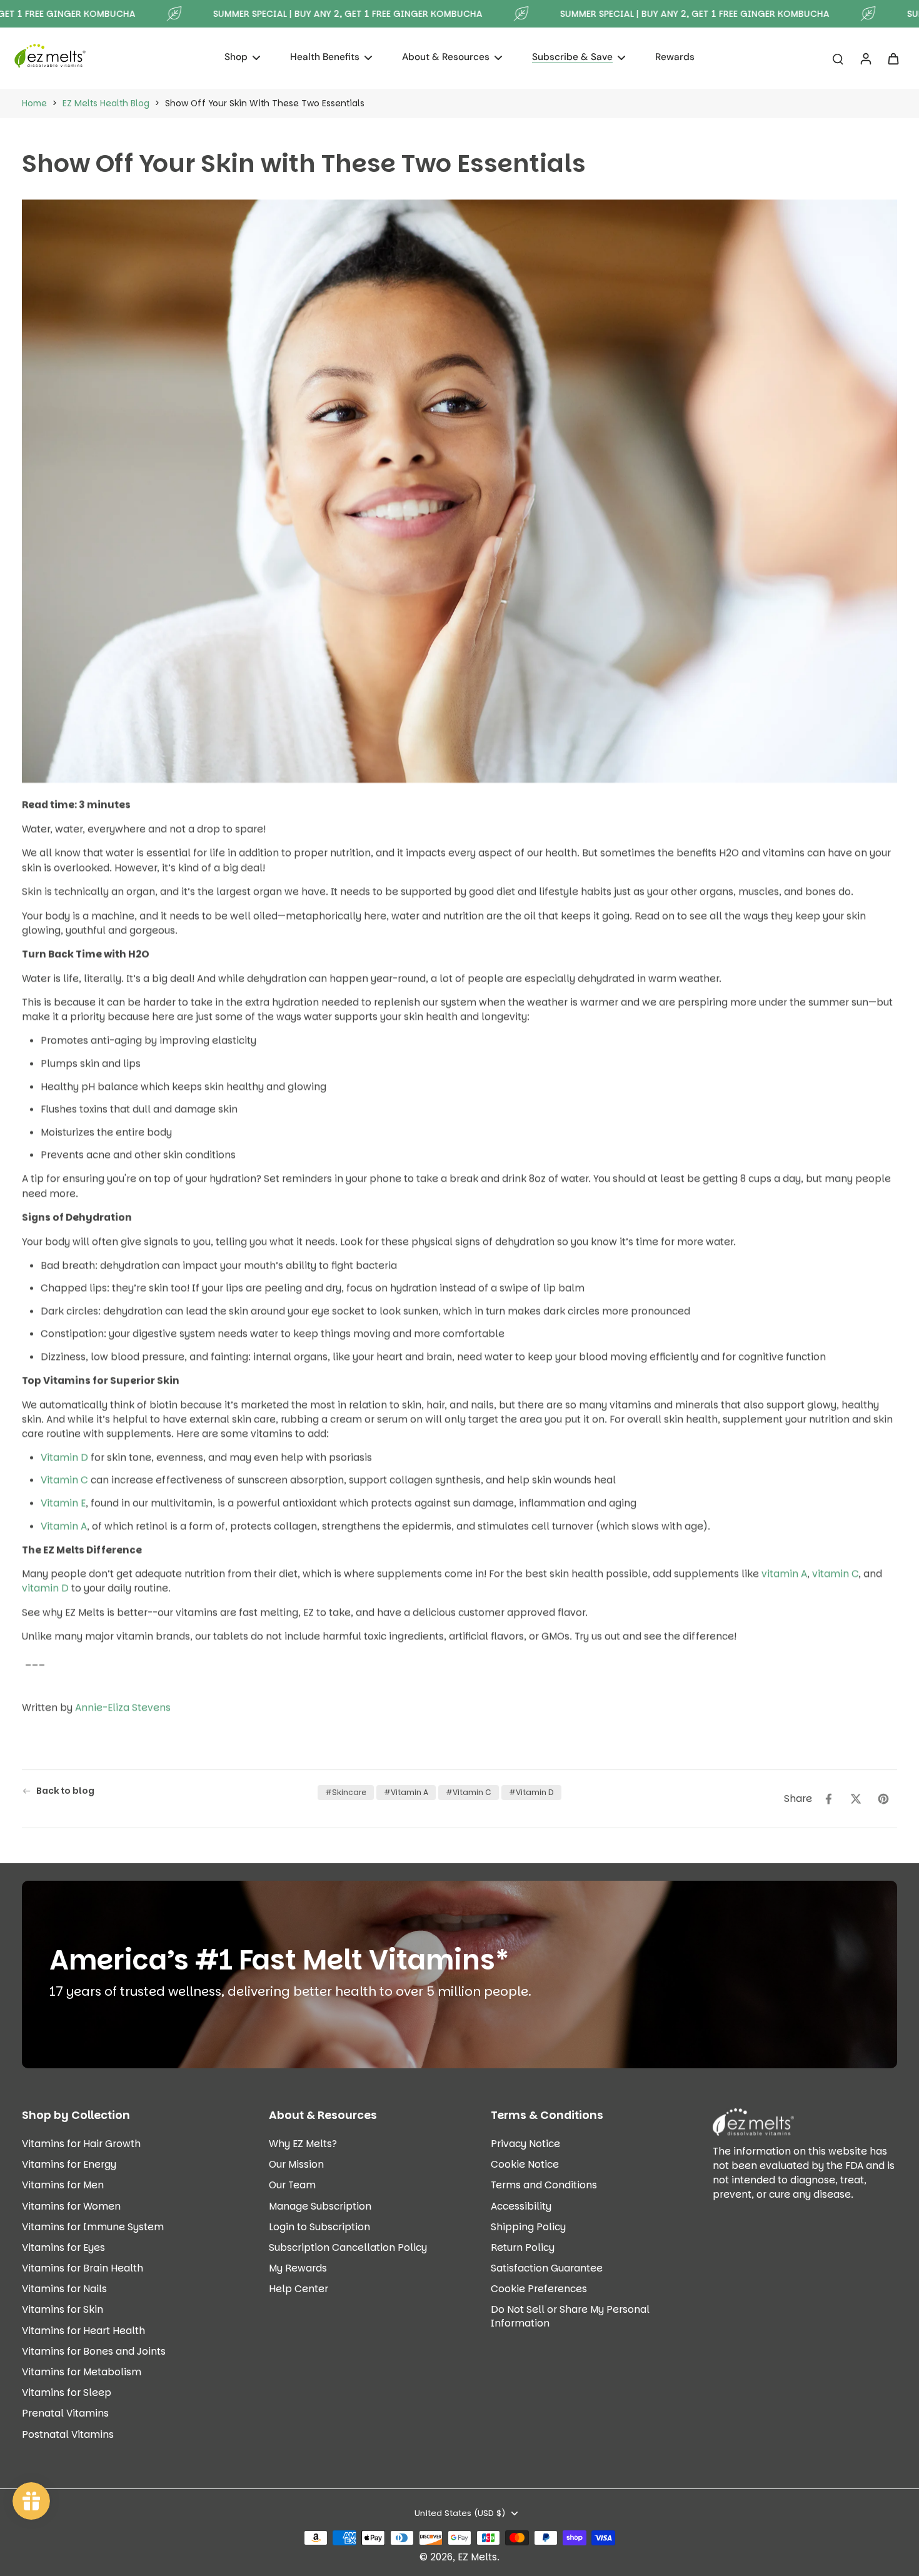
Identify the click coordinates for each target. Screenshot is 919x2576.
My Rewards (298, 2268)
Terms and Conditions (544, 2185)
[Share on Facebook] (828, 1799)
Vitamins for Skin (63, 2309)
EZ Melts (477, 2557)
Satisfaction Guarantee (547, 2268)
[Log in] (865, 58)
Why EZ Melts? (303, 2144)
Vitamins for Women (71, 2206)
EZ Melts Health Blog (106, 103)
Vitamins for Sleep (67, 2392)
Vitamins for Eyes (63, 2247)
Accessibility (521, 2206)
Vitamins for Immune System (93, 2227)
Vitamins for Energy (69, 2164)
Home (34, 103)
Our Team (292, 2185)
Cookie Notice (525, 2164)
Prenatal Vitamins (65, 2413)
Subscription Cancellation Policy (348, 2247)
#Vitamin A (406, 1792)
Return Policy (523, 2247)
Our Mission (296, 2164)
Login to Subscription (319, 2227)
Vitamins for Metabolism (82, 2372)
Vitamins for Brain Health (83, 2268)
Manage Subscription (320, 2206)
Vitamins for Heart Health (83, 2331)
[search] (838, 58)
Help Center (299, 2289)
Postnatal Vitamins (68, 2434)
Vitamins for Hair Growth (81, 2144)
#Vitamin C (469, 1792)
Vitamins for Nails (64, 2289)
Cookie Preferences (539, 2289)
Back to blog (65, 1791)
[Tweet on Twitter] (856, 1799)
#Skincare (346, 1792)
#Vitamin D (531, 1792)
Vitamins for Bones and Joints (94, 2351)
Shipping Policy (528, 2227)
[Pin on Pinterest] (883, 1799)
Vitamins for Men (63, 2185)
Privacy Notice (525, 2144)
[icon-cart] (893, 58)
